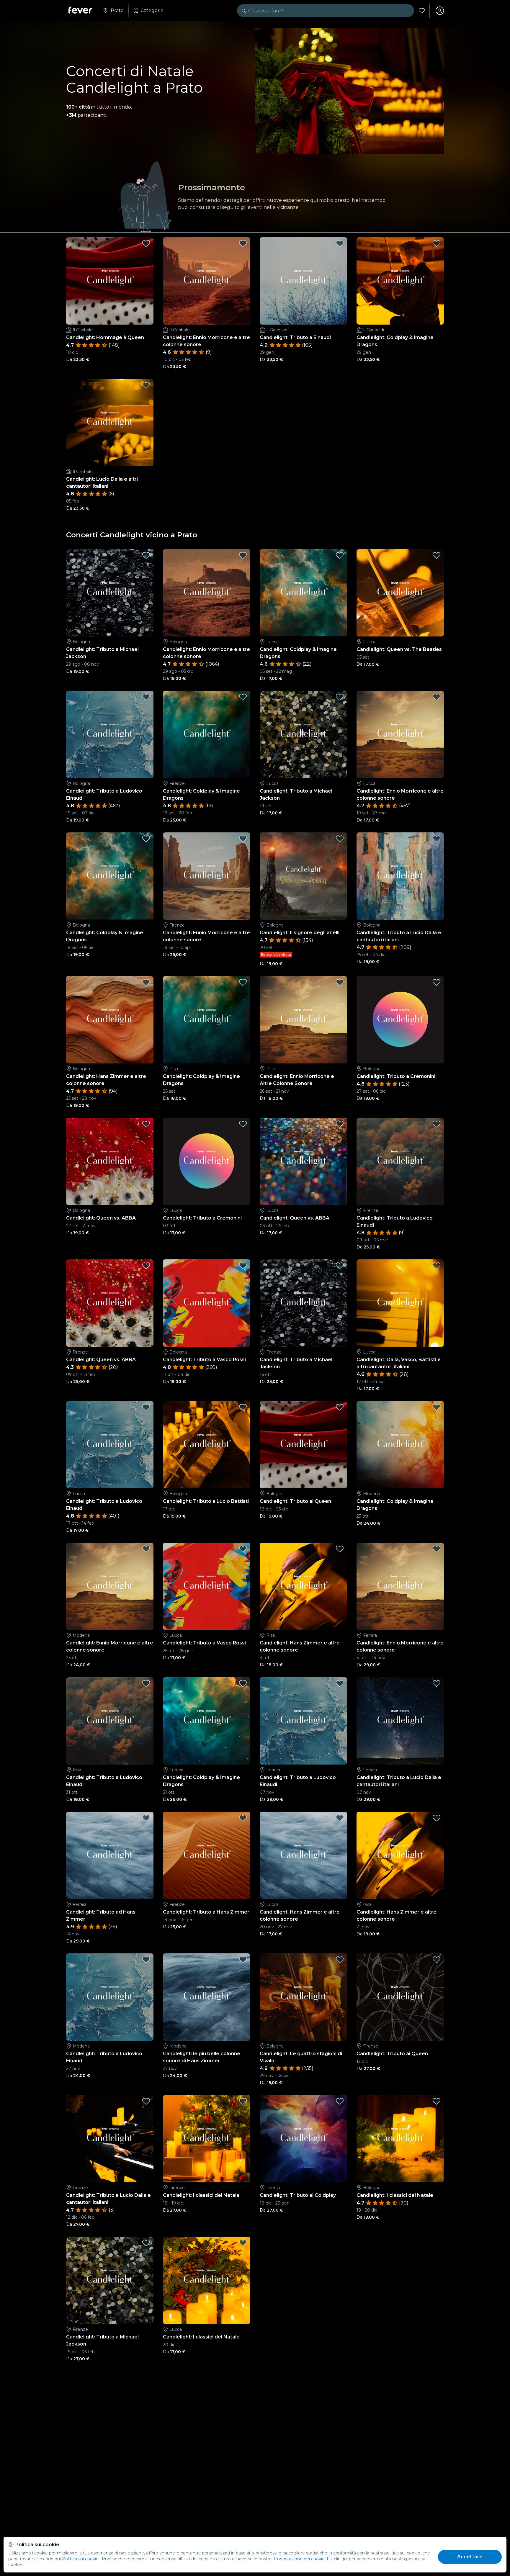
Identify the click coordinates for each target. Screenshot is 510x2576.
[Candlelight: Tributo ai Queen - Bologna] (303, 1445)
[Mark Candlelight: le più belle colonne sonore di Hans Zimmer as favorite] (243, 1960)
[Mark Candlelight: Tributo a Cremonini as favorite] (437, 982)
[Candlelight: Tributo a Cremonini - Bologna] (400, 1020)
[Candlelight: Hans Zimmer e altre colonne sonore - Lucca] (303, 1855)
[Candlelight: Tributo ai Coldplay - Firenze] (303, 2139)
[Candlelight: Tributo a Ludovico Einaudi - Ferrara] (303, 1721)
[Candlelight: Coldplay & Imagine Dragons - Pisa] (207, 1020)
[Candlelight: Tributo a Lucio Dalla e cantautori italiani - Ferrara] (400, 1721)
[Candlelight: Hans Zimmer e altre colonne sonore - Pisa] (303, 1586)
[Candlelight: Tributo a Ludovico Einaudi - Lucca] (110, 1445)
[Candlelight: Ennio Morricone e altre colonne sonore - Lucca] (400, 734)
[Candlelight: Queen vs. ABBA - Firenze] (110, 1303)
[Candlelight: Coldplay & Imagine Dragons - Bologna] (110, 876)
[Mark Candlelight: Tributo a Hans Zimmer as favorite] (243, 1818)
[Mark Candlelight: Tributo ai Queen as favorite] (340, 1407)
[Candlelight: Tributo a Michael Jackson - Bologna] (110, 593)
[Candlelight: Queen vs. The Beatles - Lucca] (400, 593)
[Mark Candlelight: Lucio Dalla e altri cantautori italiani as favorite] (146, 385)
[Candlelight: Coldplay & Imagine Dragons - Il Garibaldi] (400, 281)
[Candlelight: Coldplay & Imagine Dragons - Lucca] (303, 593)
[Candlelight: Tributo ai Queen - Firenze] (400, 1997)
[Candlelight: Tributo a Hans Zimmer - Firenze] (207, 1855)
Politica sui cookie (80, 2559)
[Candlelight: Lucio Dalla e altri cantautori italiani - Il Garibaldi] (110, 423)
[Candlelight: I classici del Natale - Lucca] (207, 2280)
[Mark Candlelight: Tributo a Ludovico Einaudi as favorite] (146, 697)
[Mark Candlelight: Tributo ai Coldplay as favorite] (340, 2101)
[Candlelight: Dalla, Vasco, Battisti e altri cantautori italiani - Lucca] (400, 1303)
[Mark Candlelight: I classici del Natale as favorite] (243, 2101)
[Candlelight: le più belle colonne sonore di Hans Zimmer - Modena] (207, 1997)
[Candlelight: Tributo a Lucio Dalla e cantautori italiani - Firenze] (110, 2139)
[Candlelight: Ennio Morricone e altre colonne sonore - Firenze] (207, 876)
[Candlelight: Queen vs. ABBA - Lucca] (303, 1161)
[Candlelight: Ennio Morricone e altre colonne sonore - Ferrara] (400, 1586)
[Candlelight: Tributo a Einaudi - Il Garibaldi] (303, 281)
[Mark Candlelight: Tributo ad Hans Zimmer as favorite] (146, 1818)
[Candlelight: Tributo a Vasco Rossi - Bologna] (207, 1303)
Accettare (470, 2557)
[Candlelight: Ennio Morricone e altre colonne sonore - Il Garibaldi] (207, 281)
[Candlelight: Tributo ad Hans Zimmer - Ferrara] (110, 1855)
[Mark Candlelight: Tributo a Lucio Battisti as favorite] (243, 1407)
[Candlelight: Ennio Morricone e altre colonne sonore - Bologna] (207, 593)
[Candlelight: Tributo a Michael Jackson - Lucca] (303, 734)
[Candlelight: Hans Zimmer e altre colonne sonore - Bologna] (110, 1020)
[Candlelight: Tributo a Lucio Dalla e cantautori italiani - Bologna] (400, 876)
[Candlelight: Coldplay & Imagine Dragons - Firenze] (207, 734)
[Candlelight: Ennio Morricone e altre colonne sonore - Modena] (110, 1586)
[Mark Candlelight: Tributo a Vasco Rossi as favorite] (243, 1266)
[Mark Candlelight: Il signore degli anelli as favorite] (340, 839)
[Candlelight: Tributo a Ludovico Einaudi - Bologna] (110, 734)
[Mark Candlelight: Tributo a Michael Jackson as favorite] (146, 555)
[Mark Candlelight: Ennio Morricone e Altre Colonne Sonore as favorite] (340, 982)
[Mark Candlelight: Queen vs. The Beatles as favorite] (437, 555)
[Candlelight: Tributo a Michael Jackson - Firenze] (303, 1303)
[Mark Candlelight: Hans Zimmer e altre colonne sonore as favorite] (146, 982)
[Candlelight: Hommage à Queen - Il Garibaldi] (110, 281)
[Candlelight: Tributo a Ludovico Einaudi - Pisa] (110, 1721)
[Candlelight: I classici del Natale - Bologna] (400, 2139)
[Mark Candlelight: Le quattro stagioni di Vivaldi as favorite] (340, 1960)
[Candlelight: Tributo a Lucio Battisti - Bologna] (207, 1445)
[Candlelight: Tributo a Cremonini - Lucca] (207, 1161)
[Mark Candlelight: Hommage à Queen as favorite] (146, 243)
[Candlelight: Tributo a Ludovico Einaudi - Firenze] (400, 1161)
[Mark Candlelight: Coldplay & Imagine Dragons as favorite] (437, 243)
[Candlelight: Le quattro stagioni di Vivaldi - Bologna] (303, 1997)
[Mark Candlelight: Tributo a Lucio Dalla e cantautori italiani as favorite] (437, 839)
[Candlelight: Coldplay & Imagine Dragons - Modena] (400, 1445)
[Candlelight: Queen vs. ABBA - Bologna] (110, 1161)
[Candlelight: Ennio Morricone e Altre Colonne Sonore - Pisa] (303, 1020)
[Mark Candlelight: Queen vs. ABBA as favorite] (146, 1124)
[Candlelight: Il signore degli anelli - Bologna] (303, 876)
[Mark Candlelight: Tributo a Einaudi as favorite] (340, 243)
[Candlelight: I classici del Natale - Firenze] (207, 2139)
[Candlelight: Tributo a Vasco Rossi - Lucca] (207, 1586)
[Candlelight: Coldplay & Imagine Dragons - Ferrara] (207, 1721)
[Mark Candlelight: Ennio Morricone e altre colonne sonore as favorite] (243, 243)
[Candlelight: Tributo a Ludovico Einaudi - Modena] (110, 1997)
